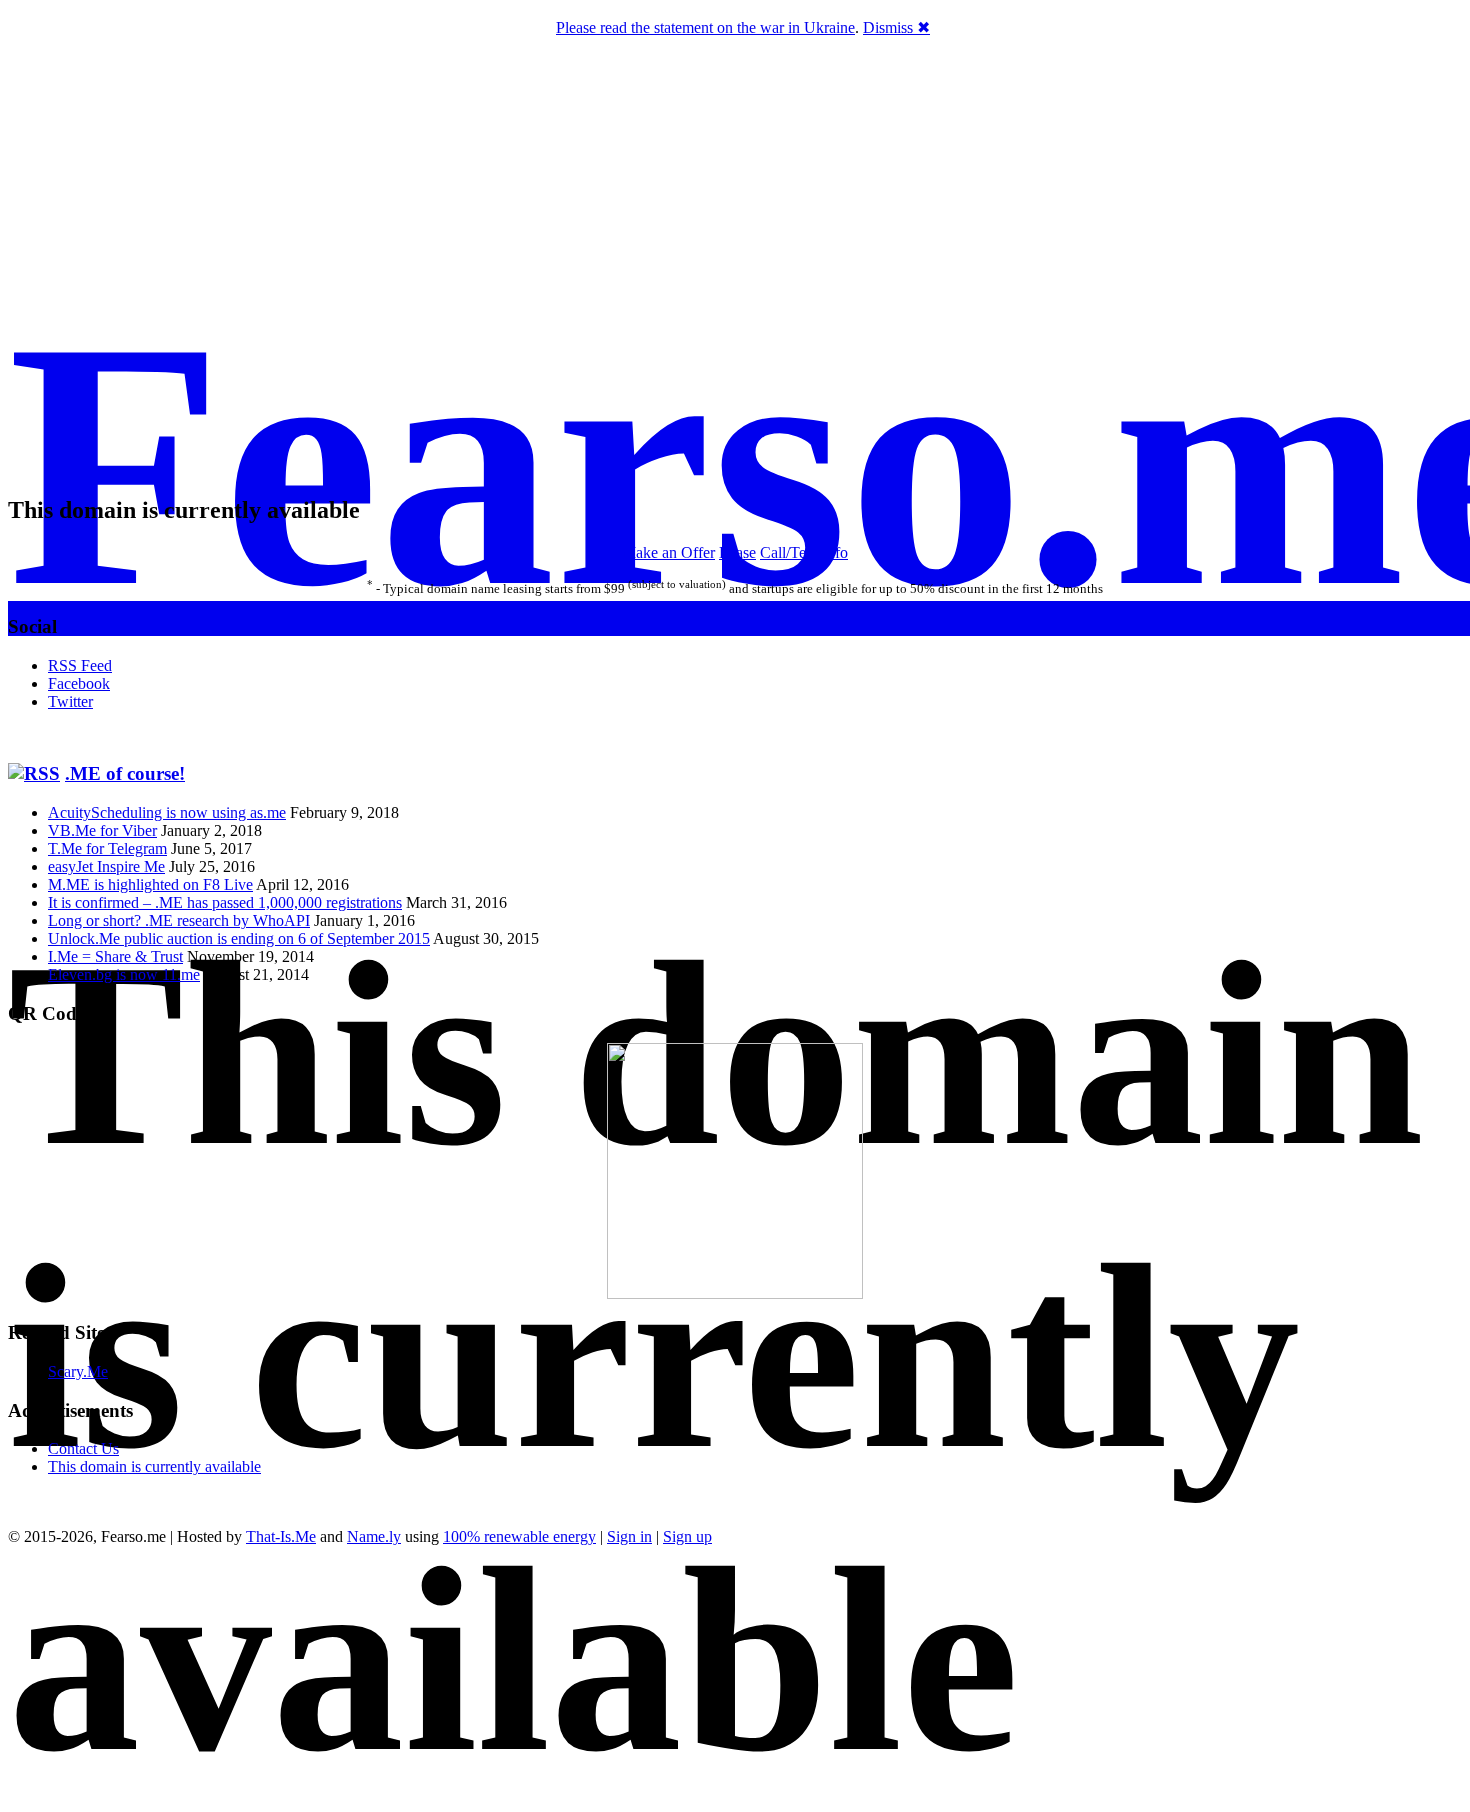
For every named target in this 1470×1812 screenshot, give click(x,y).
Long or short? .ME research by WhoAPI (179, 920)
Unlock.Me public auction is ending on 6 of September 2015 (239, 938)
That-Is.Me (281, 1536)
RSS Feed (80, 665)
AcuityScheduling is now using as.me (167, 812)
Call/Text (789, 552)
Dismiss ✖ (896, 27)
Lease (737, 552)
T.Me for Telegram (107, 848)
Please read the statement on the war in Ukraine (705, 27)
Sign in (629, 1536)
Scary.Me (78, 1371)
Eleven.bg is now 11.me (124, 974)
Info (835, 552)
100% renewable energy (519, 1536)
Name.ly (374, 1536)
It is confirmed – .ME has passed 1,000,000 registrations (225, 902)
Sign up (687, 1536)
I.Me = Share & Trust (115, 956)
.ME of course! (125, 773)
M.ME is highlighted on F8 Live (150, 884)
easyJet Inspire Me (106, 866)
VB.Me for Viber (102, 830)
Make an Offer (668, 552)
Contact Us (83, 1448)
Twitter (70, 701)
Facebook (79, 683)
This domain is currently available (154, 1466)
